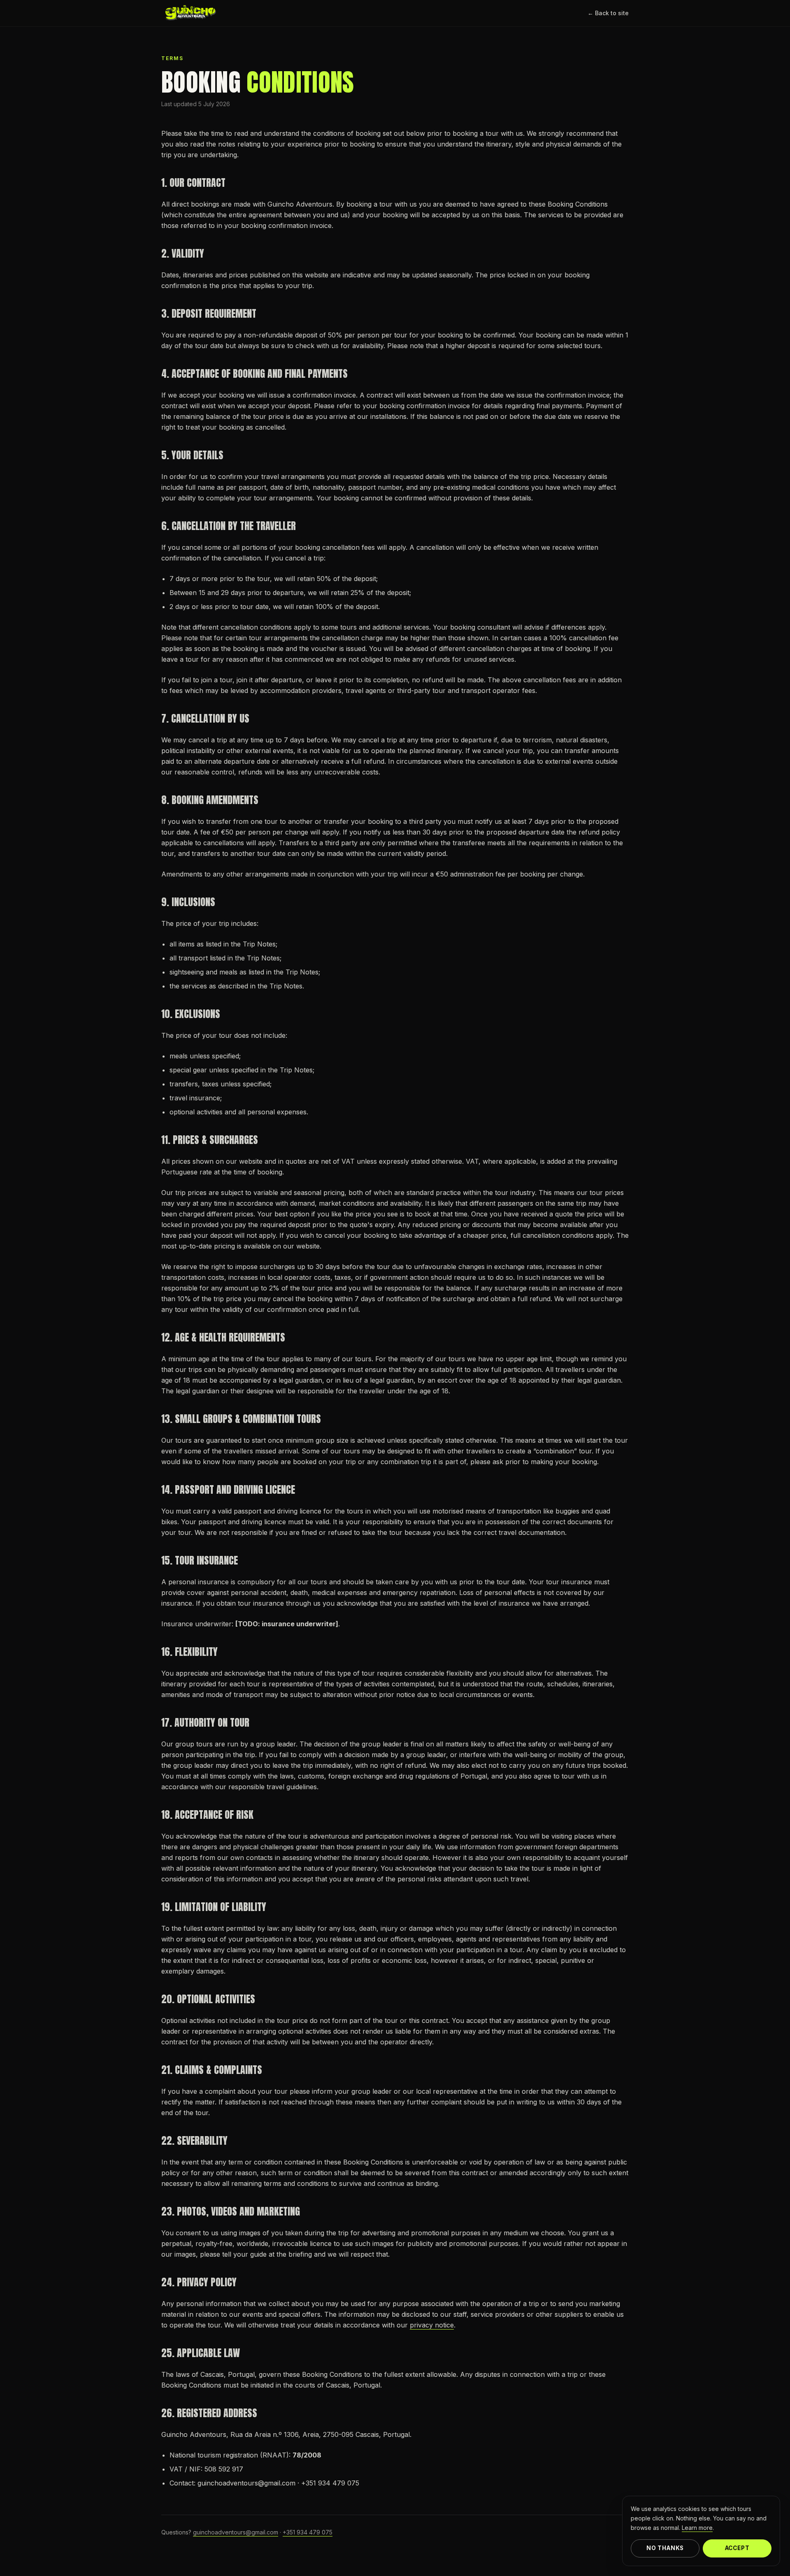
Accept (737, 2548)
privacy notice (432, 2325)
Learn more (697, 2528)
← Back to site (608, 13)
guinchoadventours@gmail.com (236, 2532)
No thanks (665, 2548)
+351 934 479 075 (308, 2532)
